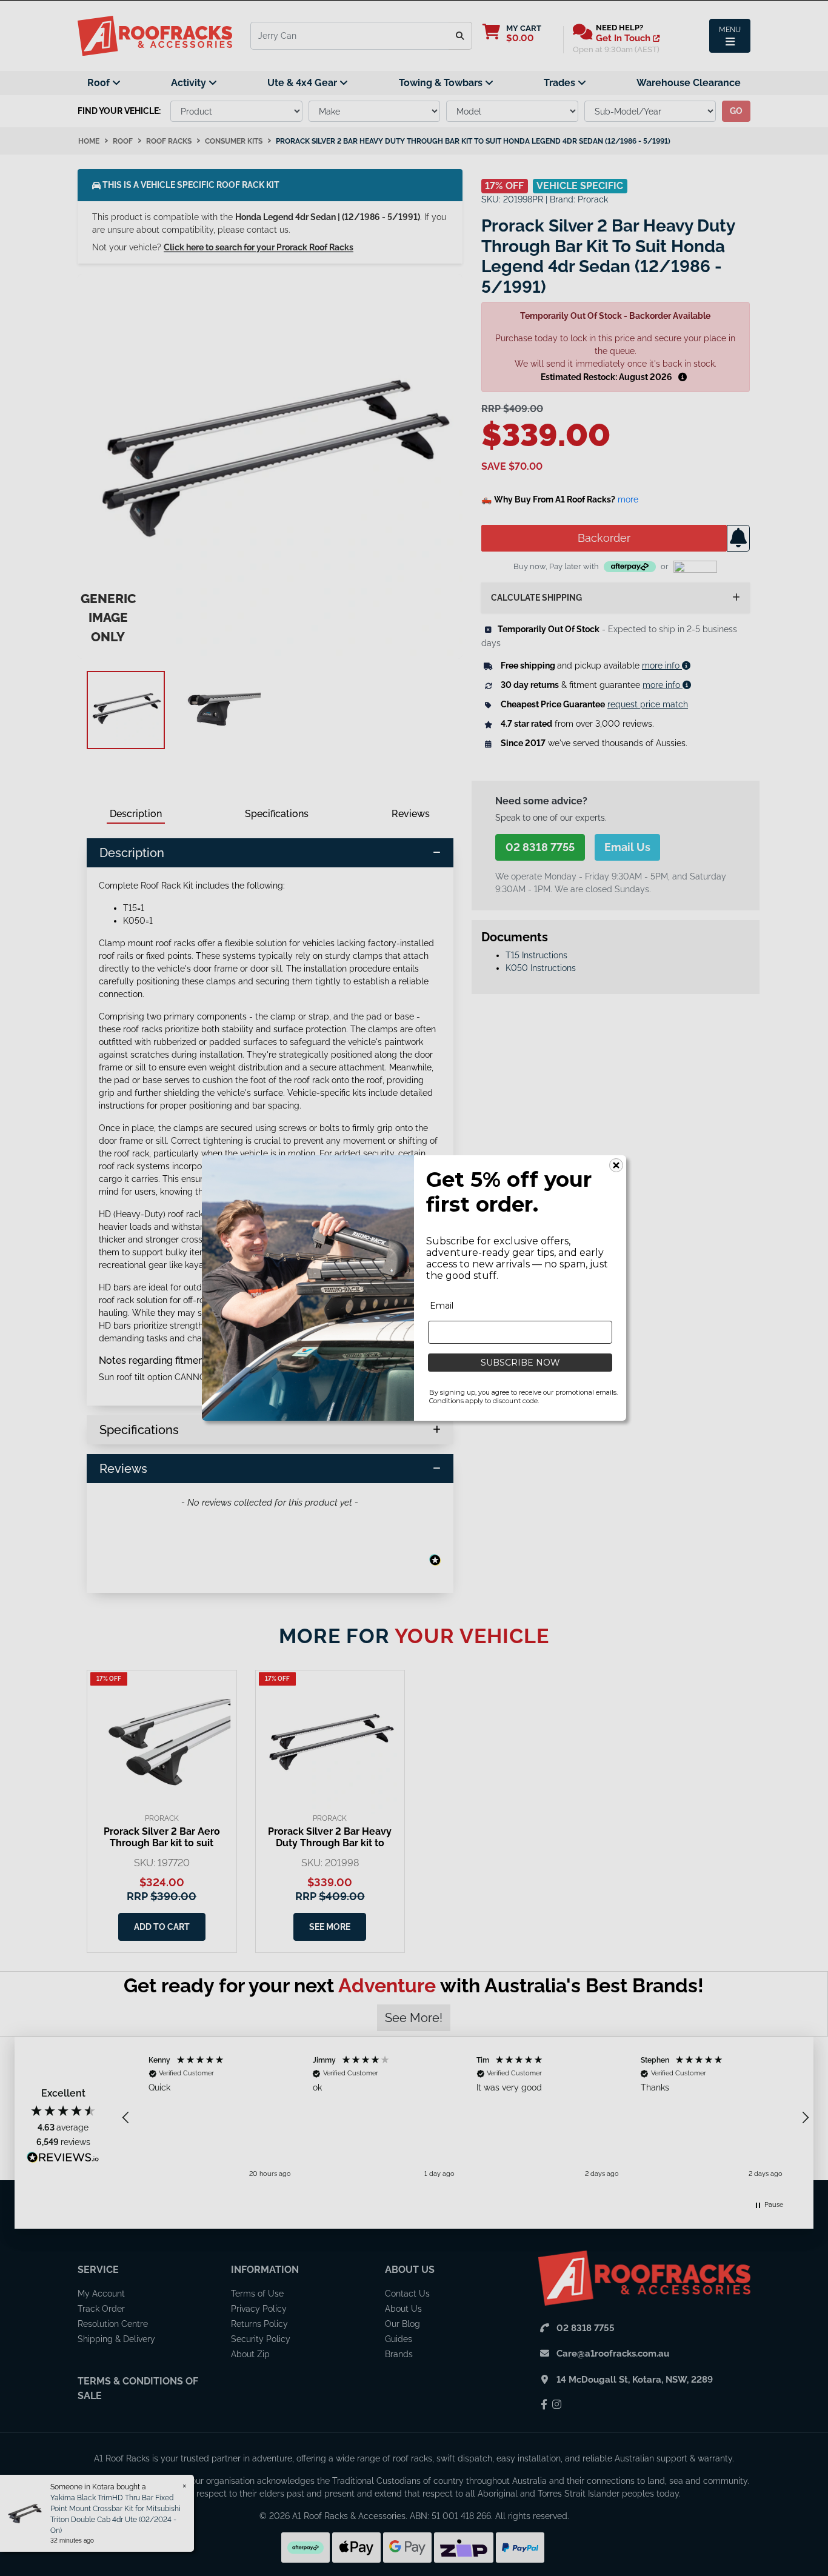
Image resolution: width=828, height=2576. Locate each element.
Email (442, 1306)
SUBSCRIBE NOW (520, 1363)
